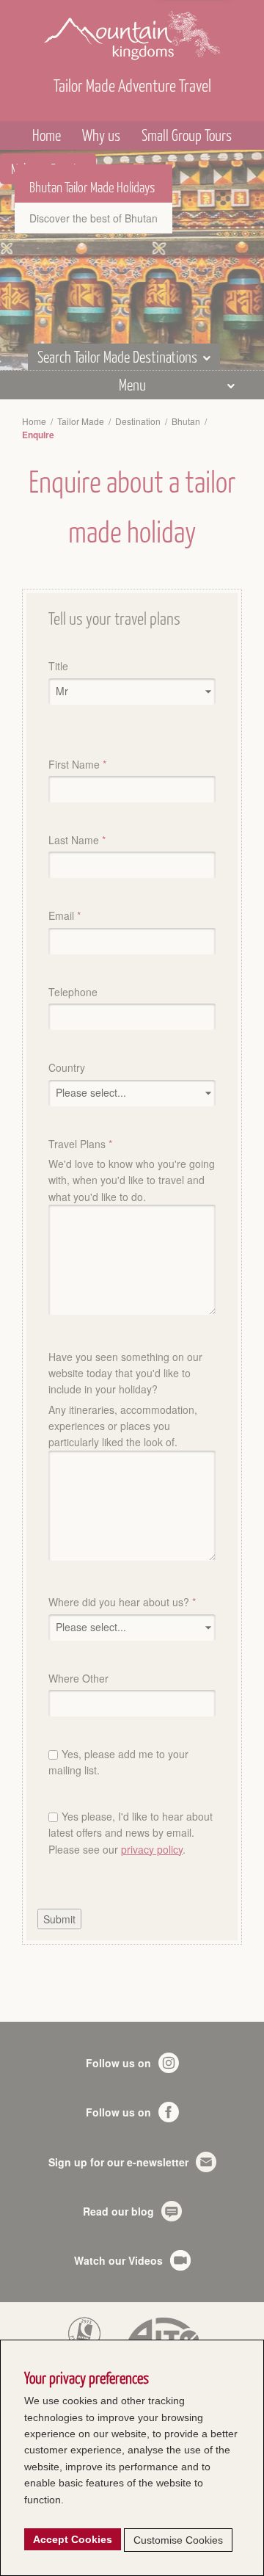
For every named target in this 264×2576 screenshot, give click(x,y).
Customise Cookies (178, 2540)
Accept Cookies (73, 2539)
